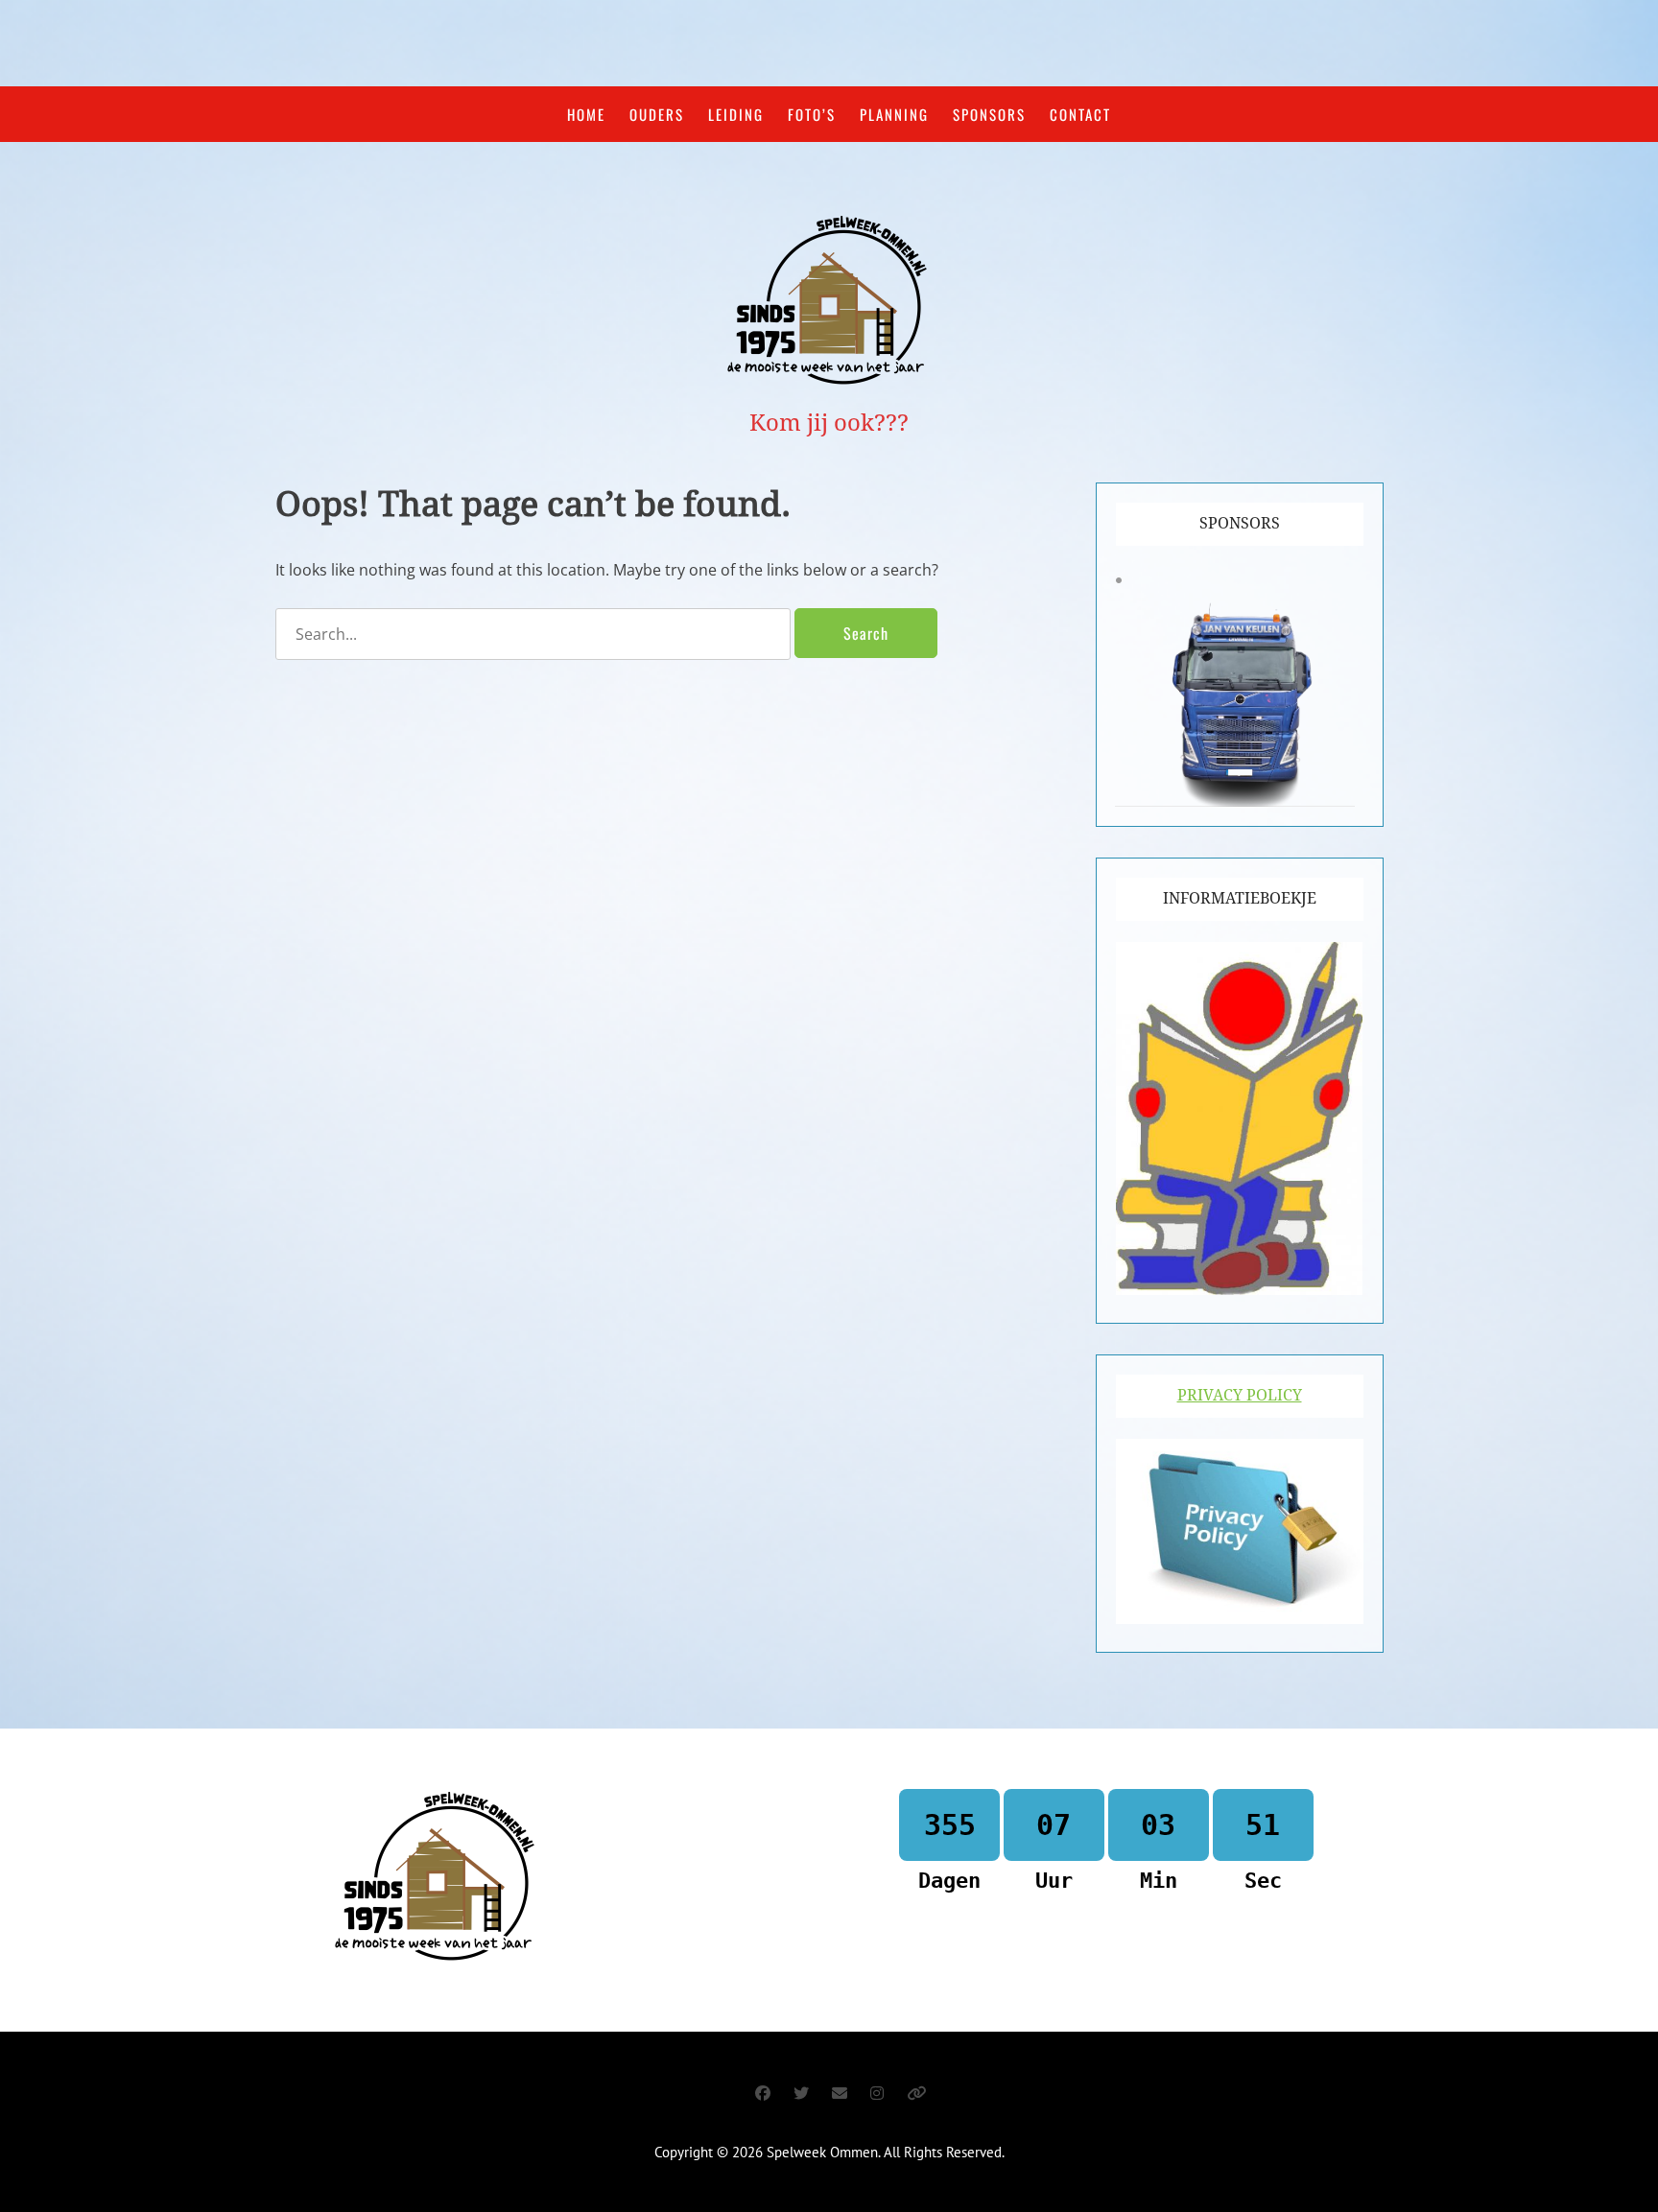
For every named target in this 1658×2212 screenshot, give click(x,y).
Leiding (736, 114)
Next (1335, 687)
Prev (1145, 687)
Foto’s (812, 114)
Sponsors (989, 114)
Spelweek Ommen (822, 2152)
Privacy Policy (1240, 1395)
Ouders (657, 114)
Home (586, 114)
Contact (1080, 114)
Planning (894, 114)
